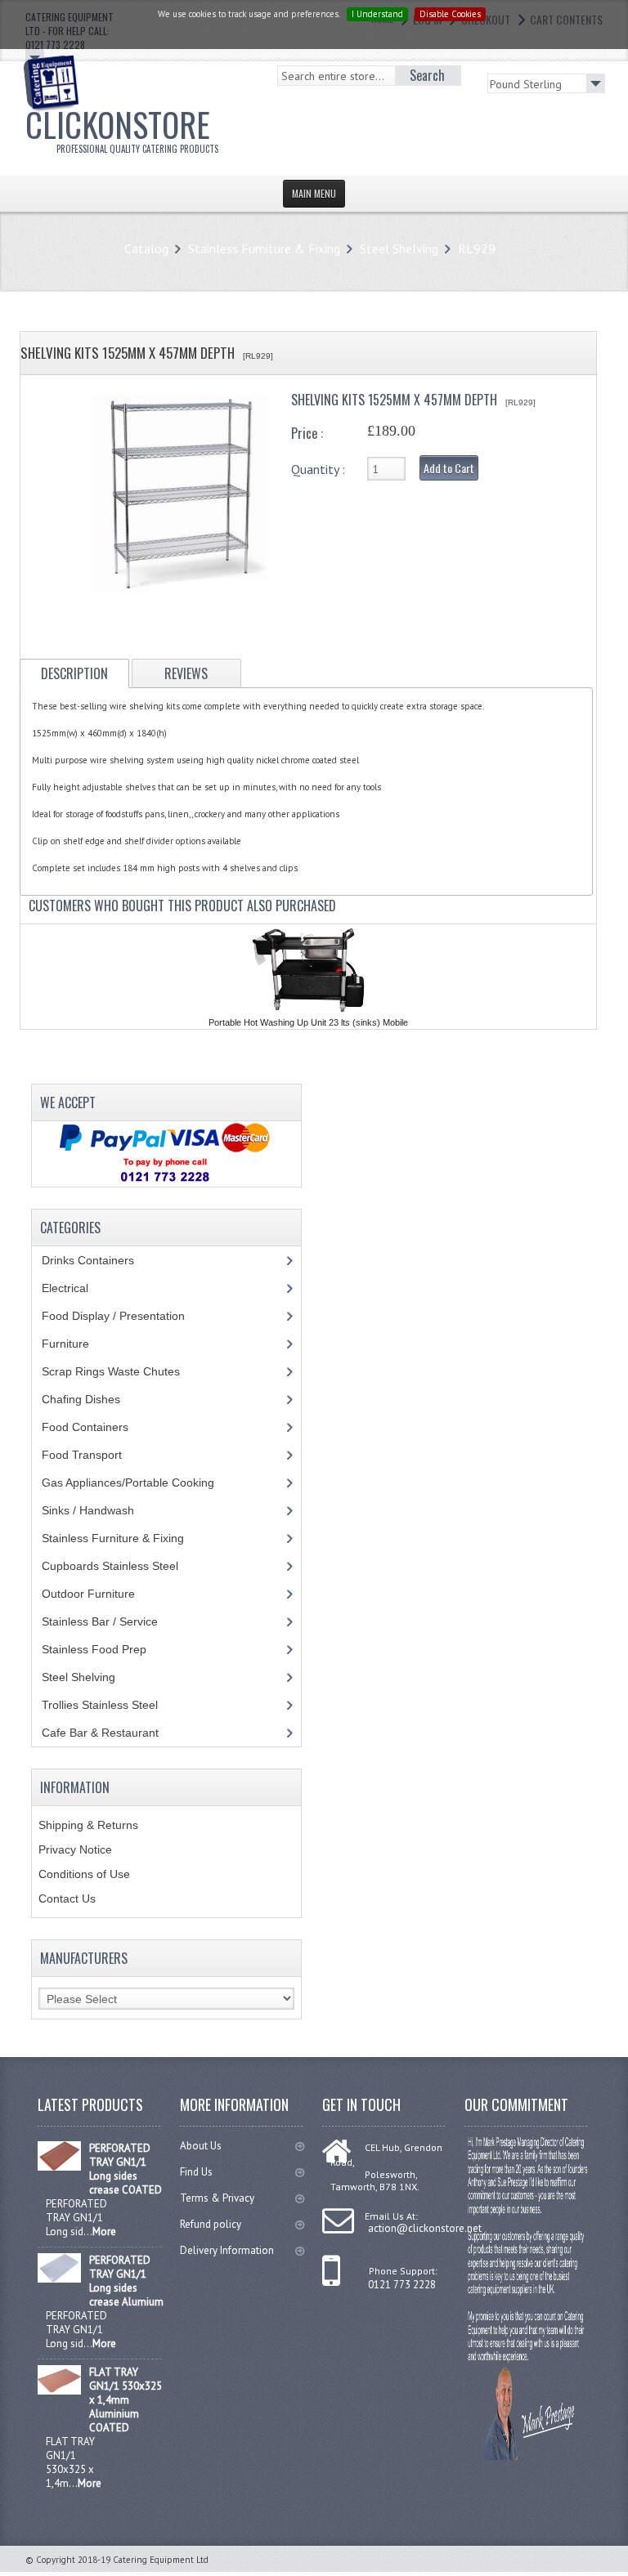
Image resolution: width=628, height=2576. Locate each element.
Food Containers (101, 1427)
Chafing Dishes (93, 1399)
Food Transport (97, 1455)
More (104, 2232)
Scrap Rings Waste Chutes (120, 1371)
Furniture (78, 1344)
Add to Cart (449, 468)
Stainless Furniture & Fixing (264, 248)
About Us (201, 2146)
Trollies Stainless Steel (112, 1705)
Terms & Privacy (217, 2198)
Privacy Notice (75, 1849)
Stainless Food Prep (106, 1649)
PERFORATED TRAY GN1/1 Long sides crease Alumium (126, 2281)
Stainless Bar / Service (109, 1621)
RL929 (477, 248)
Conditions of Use (84, 1874)
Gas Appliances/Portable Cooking (140, 1483)
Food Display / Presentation (126, 1316)
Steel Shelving (399, 248)
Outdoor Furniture (101, 1594)
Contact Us (67, 1898)
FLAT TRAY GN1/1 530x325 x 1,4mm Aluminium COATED (126, 2400)
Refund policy (211, 2224)
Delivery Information (227, 2250)
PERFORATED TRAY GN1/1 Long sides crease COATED (126, 2169)
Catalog (146, 248)
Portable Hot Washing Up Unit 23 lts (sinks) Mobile (308, 1022)
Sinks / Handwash (103, 1510)
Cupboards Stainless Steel (119, 1566)
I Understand (377, 14)
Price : (307, 433)
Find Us (196, 2172)
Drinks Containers (100, 1260)
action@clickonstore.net (425, 2228)
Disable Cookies (450, 14)
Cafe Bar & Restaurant (116, 1733)
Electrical (81, 1288)
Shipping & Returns (88, 1825)
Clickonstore (122, 127)
